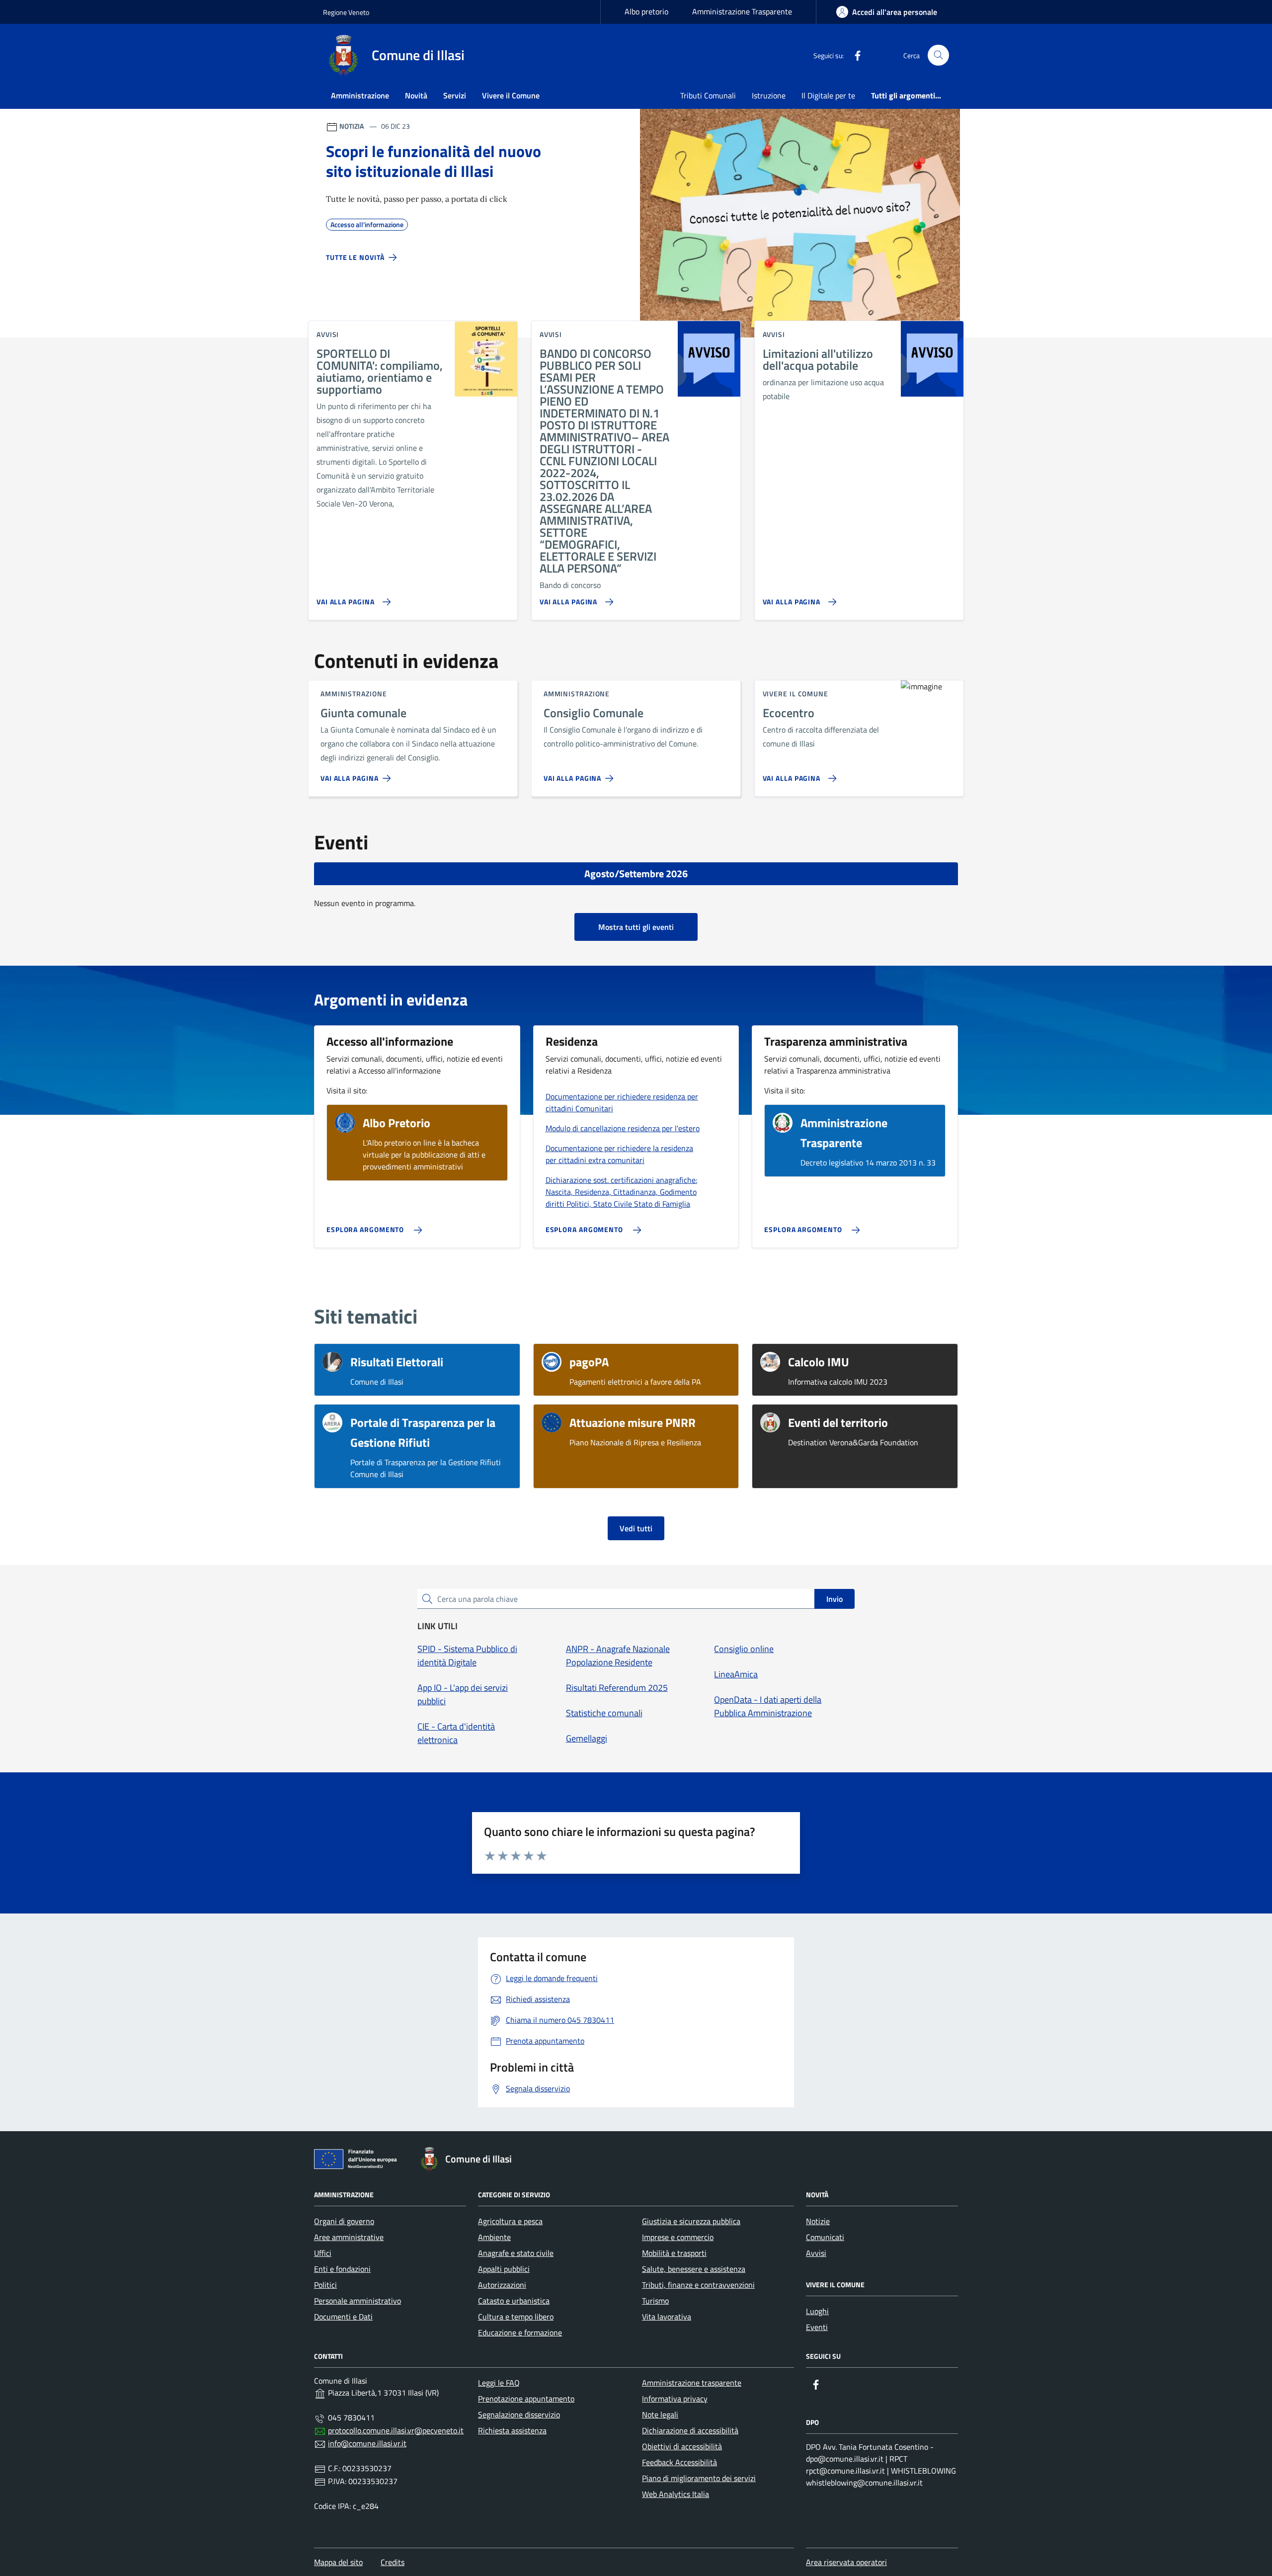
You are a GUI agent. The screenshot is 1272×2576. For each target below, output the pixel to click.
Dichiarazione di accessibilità (690, 2430)
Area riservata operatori (846, 2562)
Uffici (323, 2253)
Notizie (818, 2221)
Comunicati (825, 2237)
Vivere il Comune (511, 95)
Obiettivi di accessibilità (682, 2446)
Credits (393, 2562)
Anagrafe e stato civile (516, 2253)
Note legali (660, 2414)
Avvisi (816, 2253)
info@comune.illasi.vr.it (367, 2443)
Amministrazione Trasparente (742, 11)
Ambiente (494, 2237)
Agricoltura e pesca (510, 2221)
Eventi (817, 2327)
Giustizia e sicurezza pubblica (691, 2221)
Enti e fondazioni (342, 2269)
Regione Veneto (346, 12)
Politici (325, 2285)
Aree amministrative (349, 2237)
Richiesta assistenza (512, 2430)
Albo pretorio (646, 11)
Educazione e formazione (520, 2332)
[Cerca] (938, 55)
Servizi (455, 95)
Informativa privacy (675, 2399)
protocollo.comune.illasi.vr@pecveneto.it (396, 2430)
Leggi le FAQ (499, 2383)
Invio (835, 1599)
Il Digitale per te (828, 95)
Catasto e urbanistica (514, 2301)
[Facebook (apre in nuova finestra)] (854, 55)
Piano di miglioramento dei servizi (699, 2478)
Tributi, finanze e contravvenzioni (698, 2285)
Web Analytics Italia (676, 2494)
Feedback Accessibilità (679, 2462)
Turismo (655, 2301)
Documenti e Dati (343, 2317)
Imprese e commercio (678, 2237)
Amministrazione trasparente (692, 2383)
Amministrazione (360, 95)
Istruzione (769, 95)
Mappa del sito (338, 2562)
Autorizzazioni (502, 2285)
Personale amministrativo (358, 2301)
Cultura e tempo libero (516, 2317)
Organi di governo (344, 2221)
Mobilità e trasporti (674, 2253)
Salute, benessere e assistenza (694, 2269)
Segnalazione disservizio (519, 2414)
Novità (416, 95)
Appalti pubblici (504, 2269)
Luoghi (817, 2311)
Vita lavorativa (667, 2317)
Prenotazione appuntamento (526, 2399)
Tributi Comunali (708, 95)
